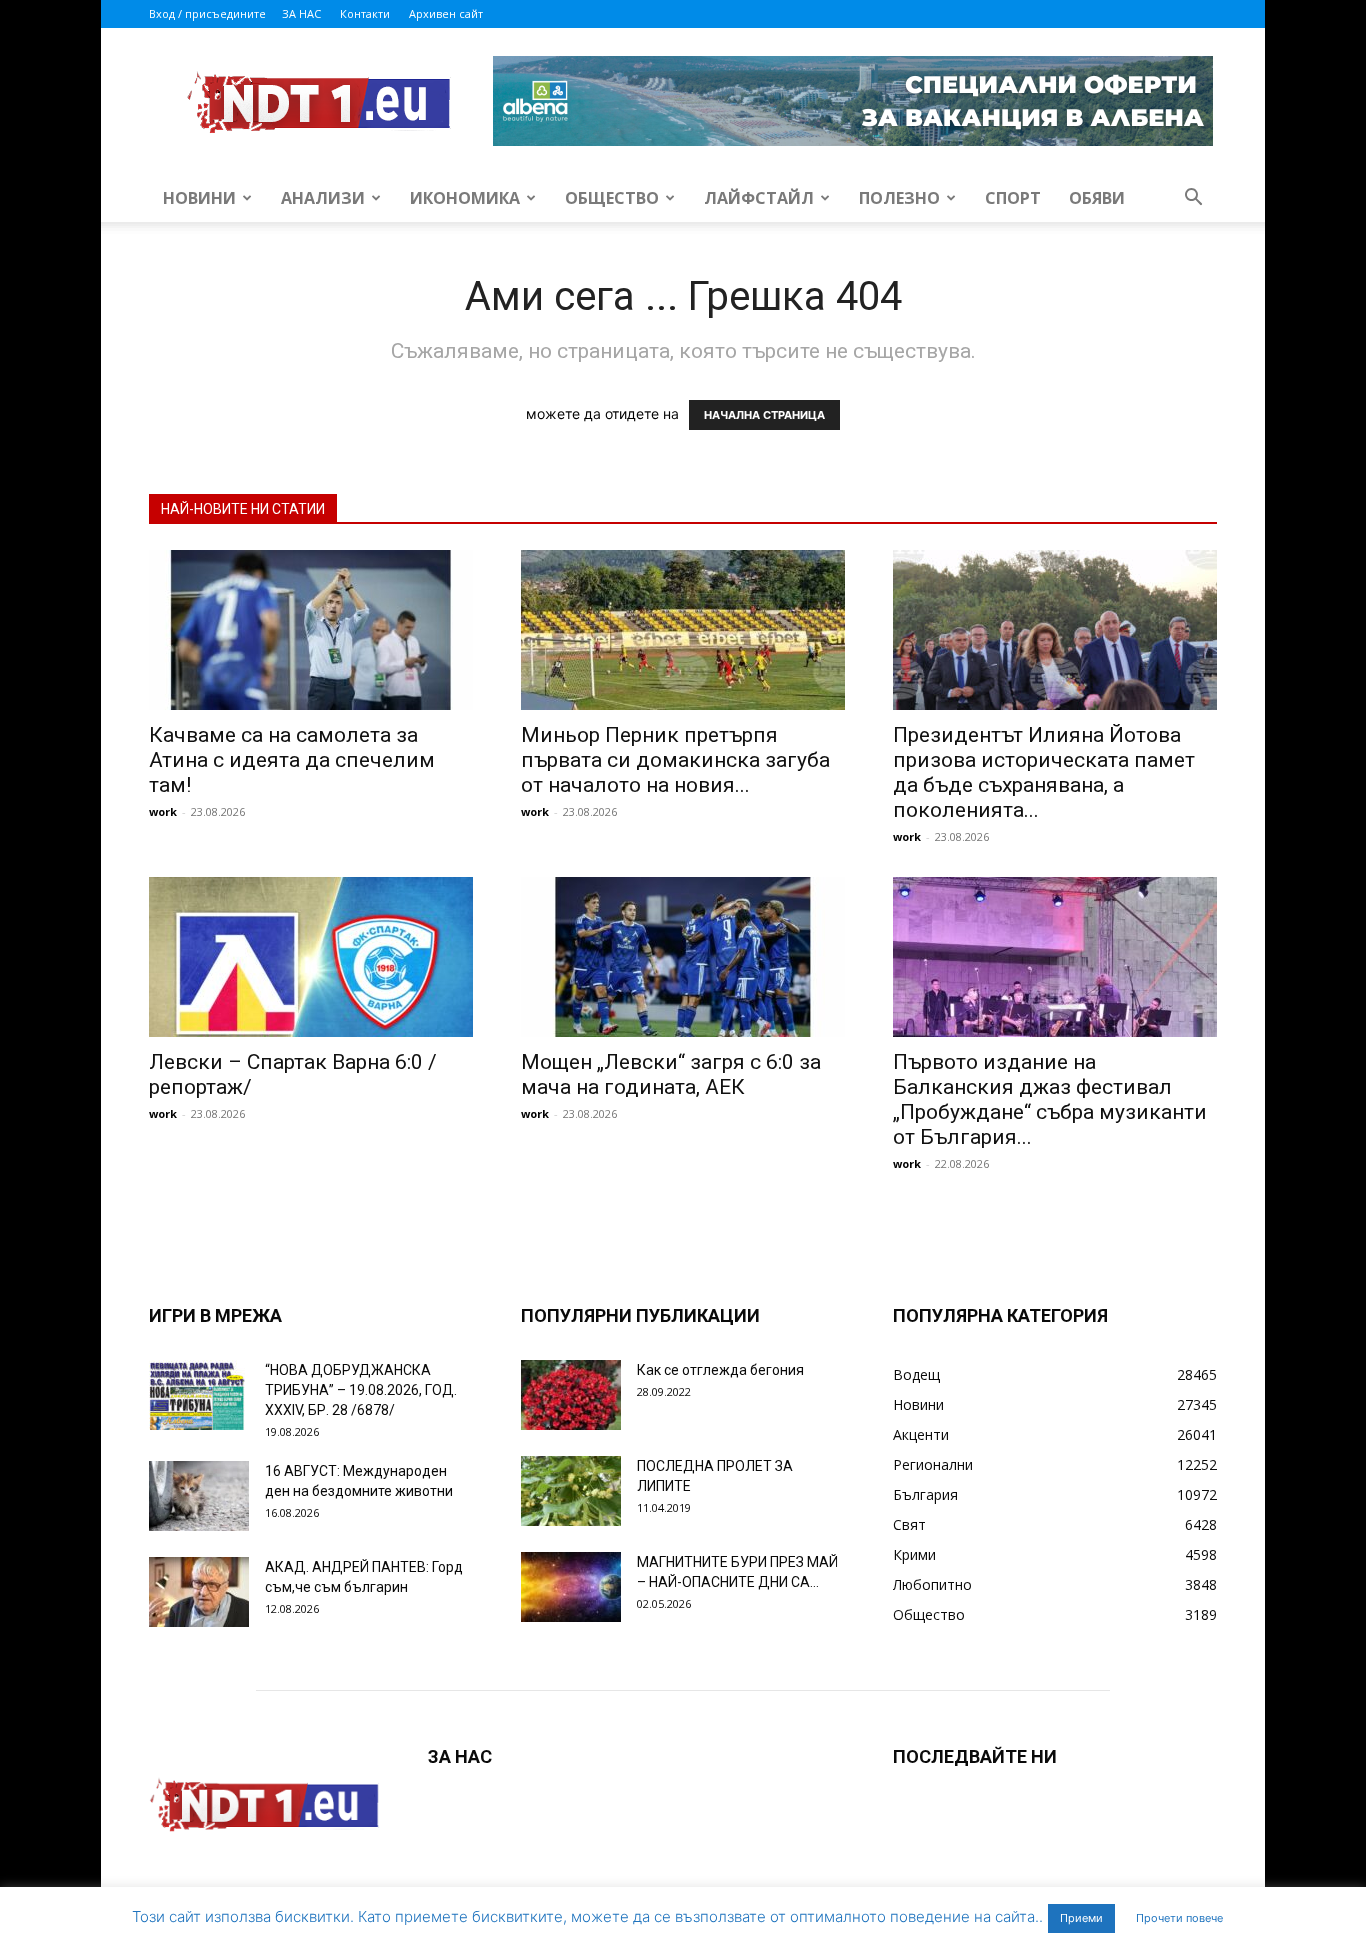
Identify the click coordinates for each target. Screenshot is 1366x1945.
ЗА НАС (301, 13)
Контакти (365, 13)
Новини (199, 198)
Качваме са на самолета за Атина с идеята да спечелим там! (292, 760)
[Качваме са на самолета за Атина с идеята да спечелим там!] (311, 630)
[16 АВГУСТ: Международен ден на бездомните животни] (199, 1496)
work (163, 811)
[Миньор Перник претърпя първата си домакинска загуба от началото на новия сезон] (683, 630)
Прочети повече (1179, 1918)
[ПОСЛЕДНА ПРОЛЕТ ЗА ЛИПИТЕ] (571, 1491)
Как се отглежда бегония (720, 1370)
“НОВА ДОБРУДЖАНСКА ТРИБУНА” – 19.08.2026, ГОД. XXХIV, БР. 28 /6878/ (361, 1390)
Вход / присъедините (207, 13)
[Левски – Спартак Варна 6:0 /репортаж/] (311, 957)
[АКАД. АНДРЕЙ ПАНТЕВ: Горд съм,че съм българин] (199, 1592)
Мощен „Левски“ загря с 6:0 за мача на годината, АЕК (671, 1074)
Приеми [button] (1081, 1918)
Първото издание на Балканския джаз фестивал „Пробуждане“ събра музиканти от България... (1050, 1099)
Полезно (899, 198)
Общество (612, 198)
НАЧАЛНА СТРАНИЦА (764, 415)
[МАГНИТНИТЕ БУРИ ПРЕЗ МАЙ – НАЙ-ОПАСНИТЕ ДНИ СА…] (571, 1587)
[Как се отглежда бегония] (571, 1395)
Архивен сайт (446, 13)
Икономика (465, 198)
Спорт (1013, 198)
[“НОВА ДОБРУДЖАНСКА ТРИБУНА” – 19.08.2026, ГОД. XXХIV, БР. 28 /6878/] (199, 1395)
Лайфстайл (759, 198)
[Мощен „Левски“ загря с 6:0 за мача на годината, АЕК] (683, 957)
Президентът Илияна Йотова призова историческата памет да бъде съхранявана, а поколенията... (1044, 772)
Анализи (323, 198)
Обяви (1097, 198)
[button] (1193, 199)
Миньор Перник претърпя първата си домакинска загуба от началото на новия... (675, 760)
